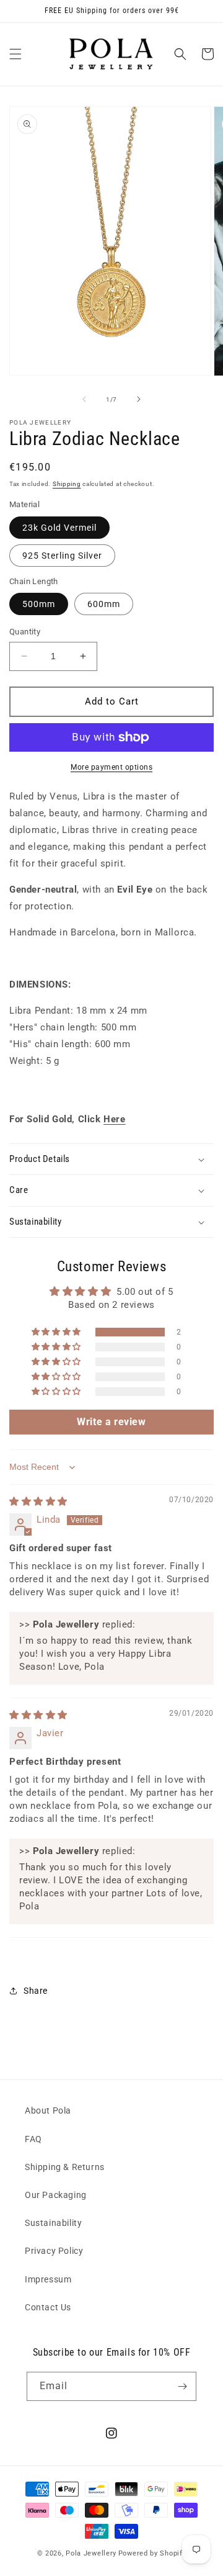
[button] (15, 54)
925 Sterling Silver (62, 556)
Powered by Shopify (152, 2553)
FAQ (33, 2139)
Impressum (48, 2279)
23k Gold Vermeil (59, 528)
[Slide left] (84, 399)
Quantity (25, 632)
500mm (39, 604)
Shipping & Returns (65, 2167)
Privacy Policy (54, 2251)
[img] (38, 1502)
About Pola (48, 2110)
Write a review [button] (111, 1422)
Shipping (67, 484)
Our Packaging (56, 2195)
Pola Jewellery (91, 2553)
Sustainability (53, 2223)
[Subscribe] (182, 2386)
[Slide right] (139, 399)
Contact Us (48, 2307)
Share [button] (36, 1991)
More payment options (111, 767)
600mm (104, 604)
